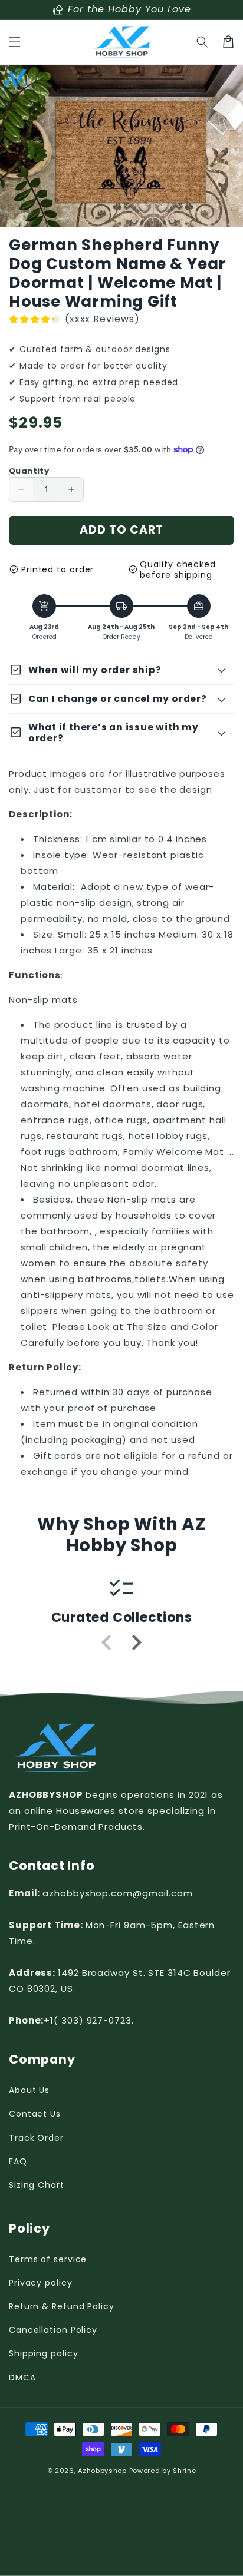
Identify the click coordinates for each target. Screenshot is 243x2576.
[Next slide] (136, 1643)
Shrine (184, 2471)
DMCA (22, 2378)
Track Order (36, 2138)
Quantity (29, 471)
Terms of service (48, 2259)
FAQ (18, 2161)
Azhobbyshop (102, 2471)
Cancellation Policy (53, 2330)
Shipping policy (44, 2353)
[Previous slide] (107, 1643)
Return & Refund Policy (62, 2306)
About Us (29, 2090)
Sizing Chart (37, 2185)
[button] (15, 42)
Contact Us (35, 2114)
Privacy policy (41, 2283)
